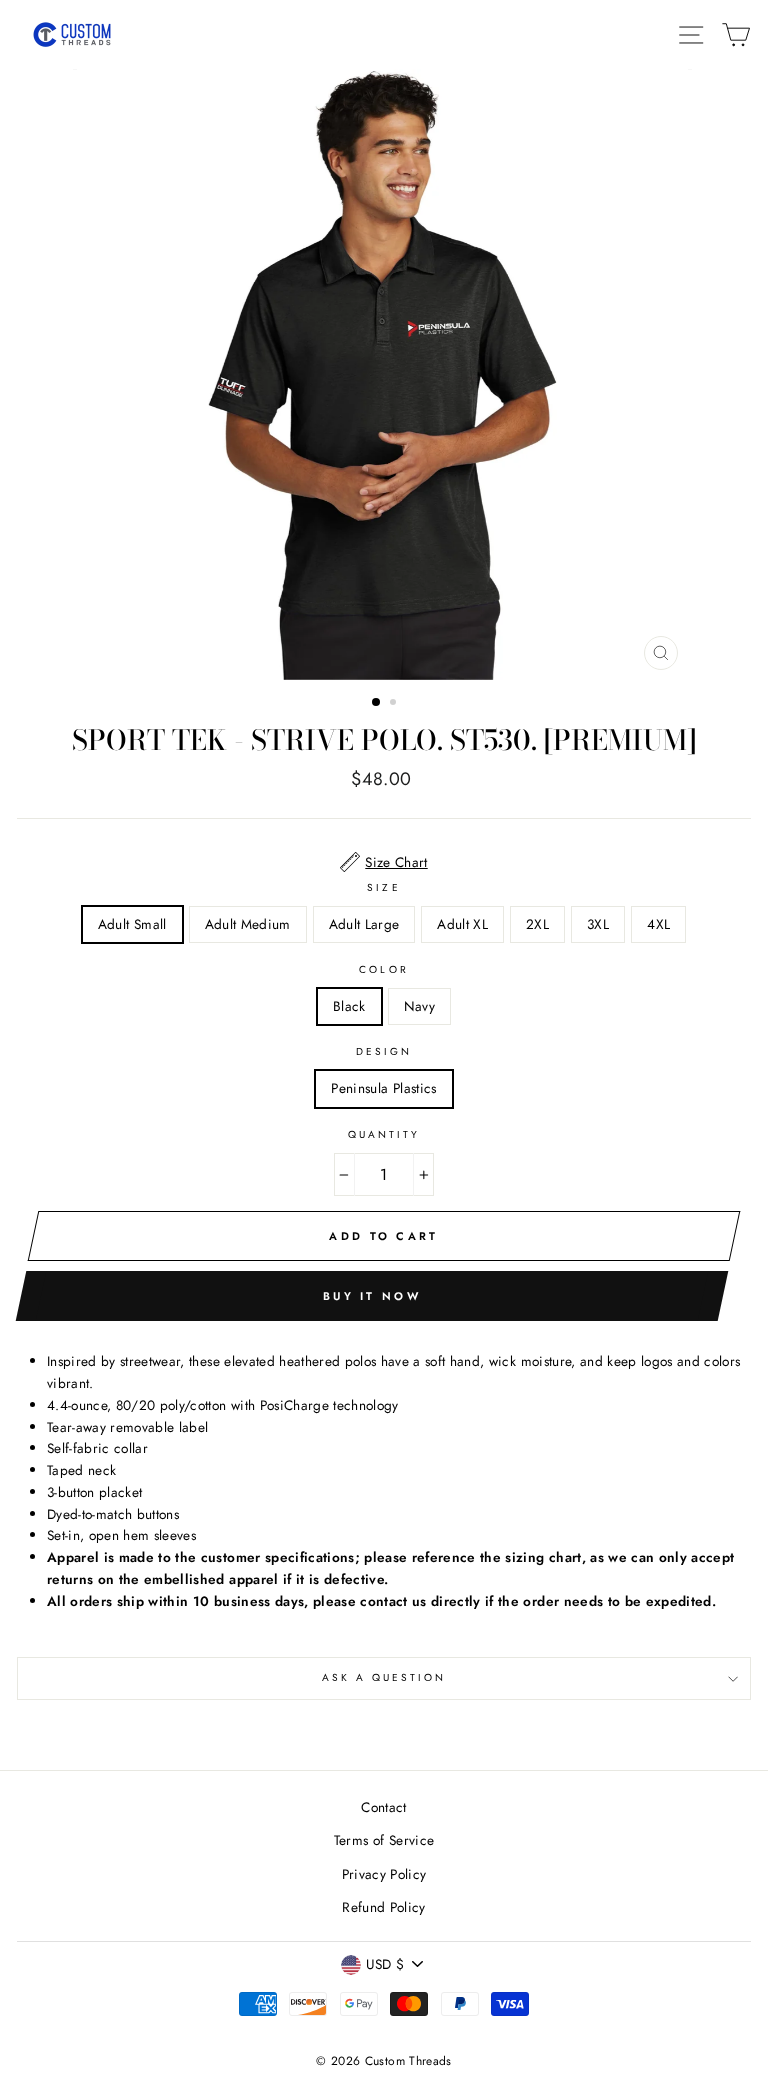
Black (349, 1006)
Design (384, 1051)
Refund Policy (383, 1907)
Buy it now (372, 1296)
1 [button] (377, 703)
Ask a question (384, 1677)
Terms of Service (384, 1840)
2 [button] (395, 704)
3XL (598, 924)
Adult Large (364, 924)
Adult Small (132, 924)
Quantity (384, 1134)
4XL (658, 924)
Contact (383, 1807)
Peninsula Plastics (383, 1088)
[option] (384, 374)
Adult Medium (248, 924)
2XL (537, 924)
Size (383, 887)
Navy (419, 1006)
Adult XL (462, 924)
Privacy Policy (384, 1874)
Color (383, 969)
